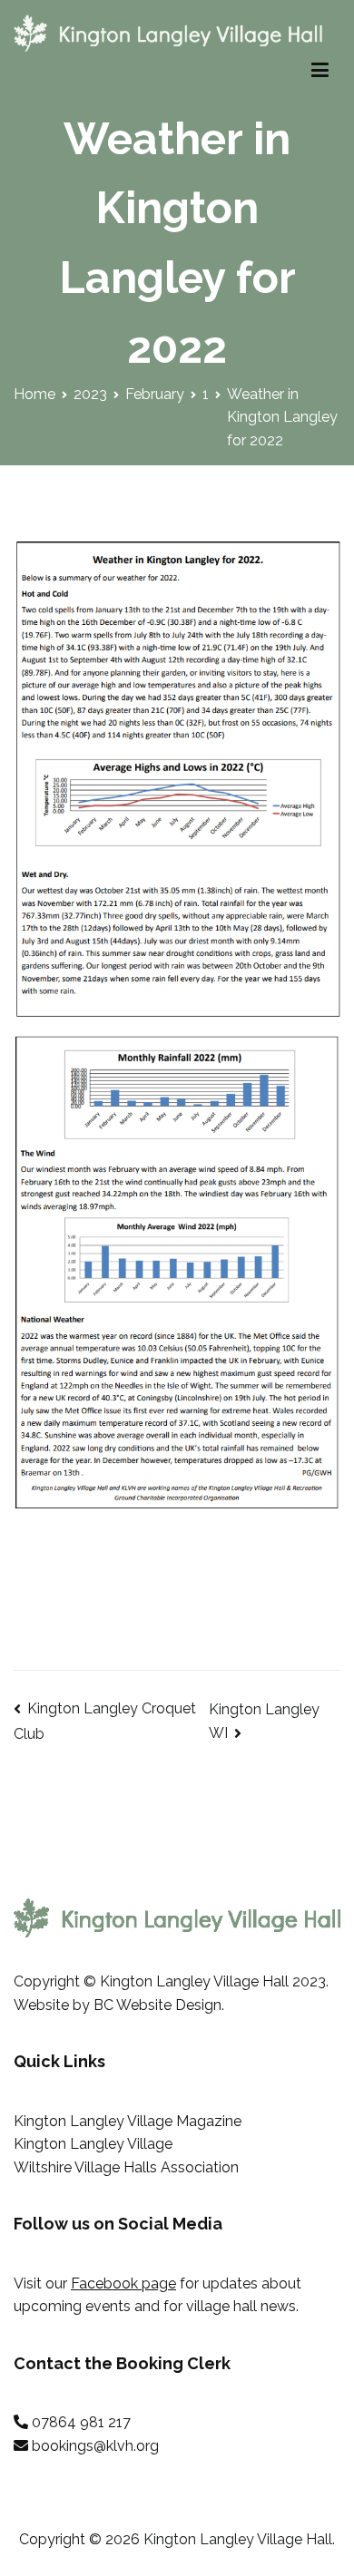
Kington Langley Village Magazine (128, 2121)
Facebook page (123, 2283)
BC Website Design (157, 2005)
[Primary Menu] (320, 71)
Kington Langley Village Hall (238, 2539)
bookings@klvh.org (95, 2446)
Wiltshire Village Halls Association (126, 2167)
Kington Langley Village (93, 2144)
